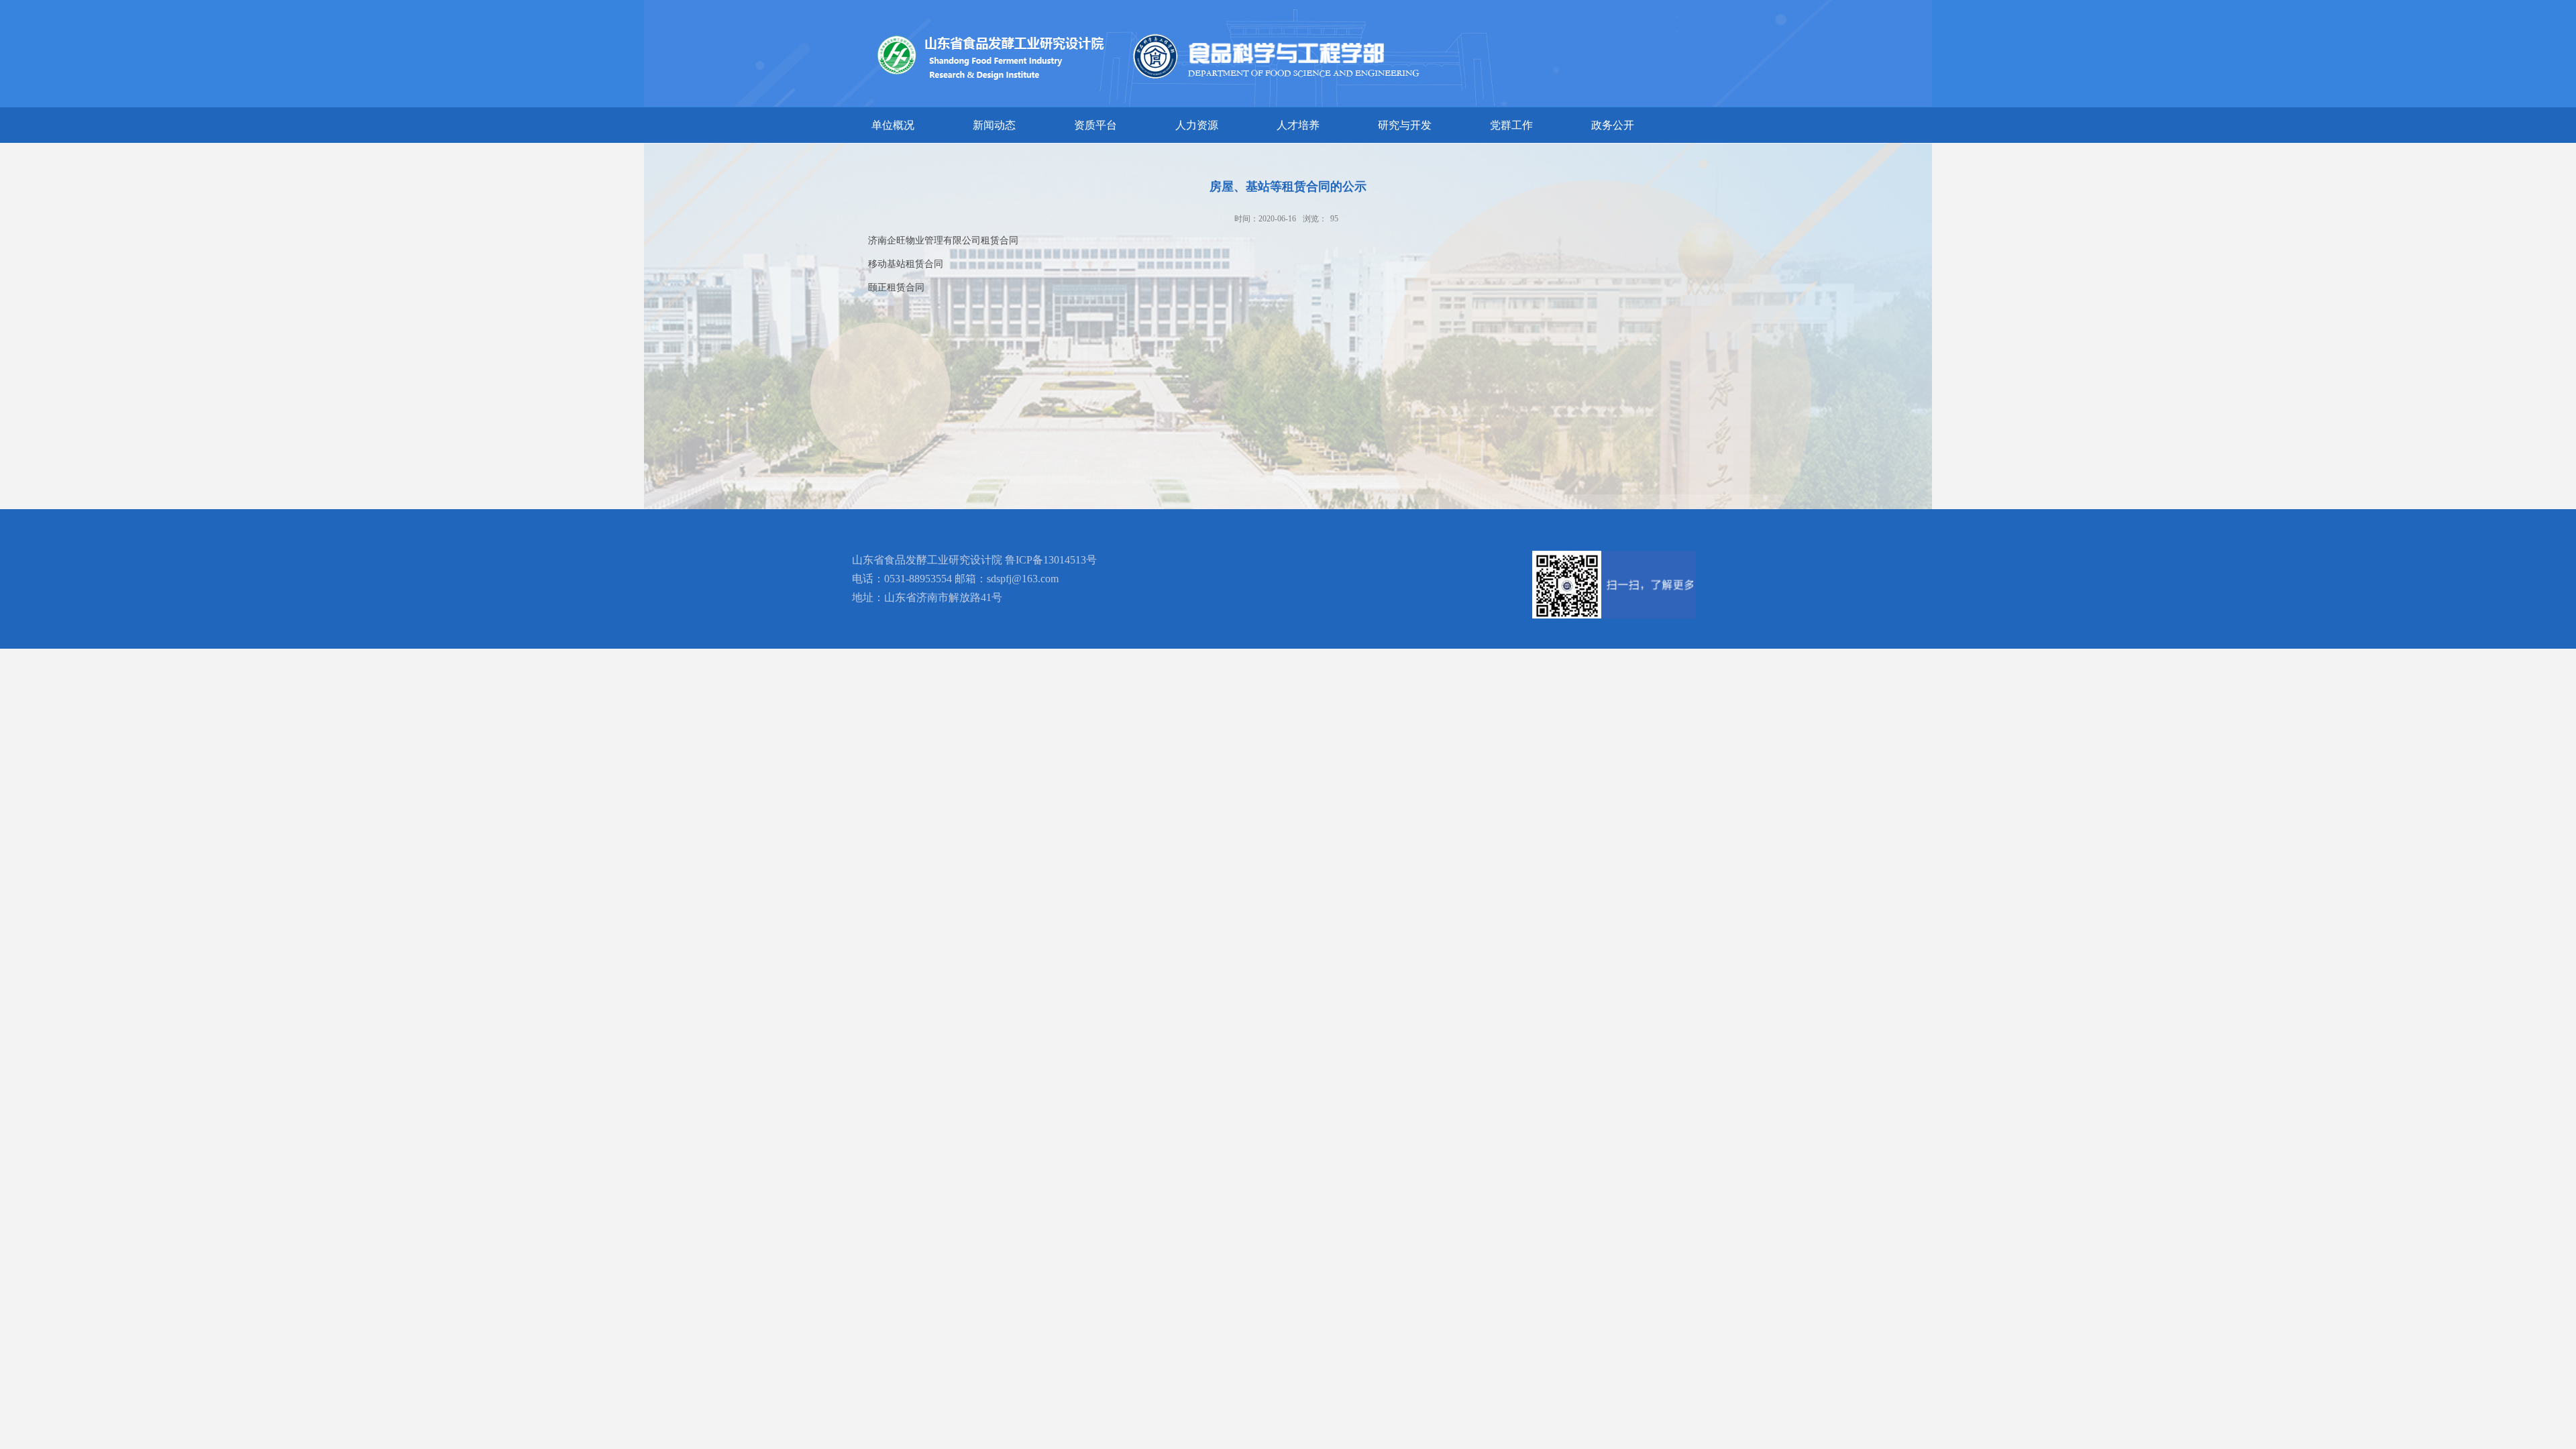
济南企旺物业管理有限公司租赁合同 (943, 240)
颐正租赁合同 (896, 287)
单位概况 (893, 125)
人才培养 (1298, 125)
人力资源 (1197, 125)
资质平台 (1095, 125)
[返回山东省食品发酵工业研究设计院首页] (1346, 11)
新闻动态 (994, 125)
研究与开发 (1405, 125)
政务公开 (1613, 125)
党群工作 (1511, 125)
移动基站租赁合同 (906, 264)
